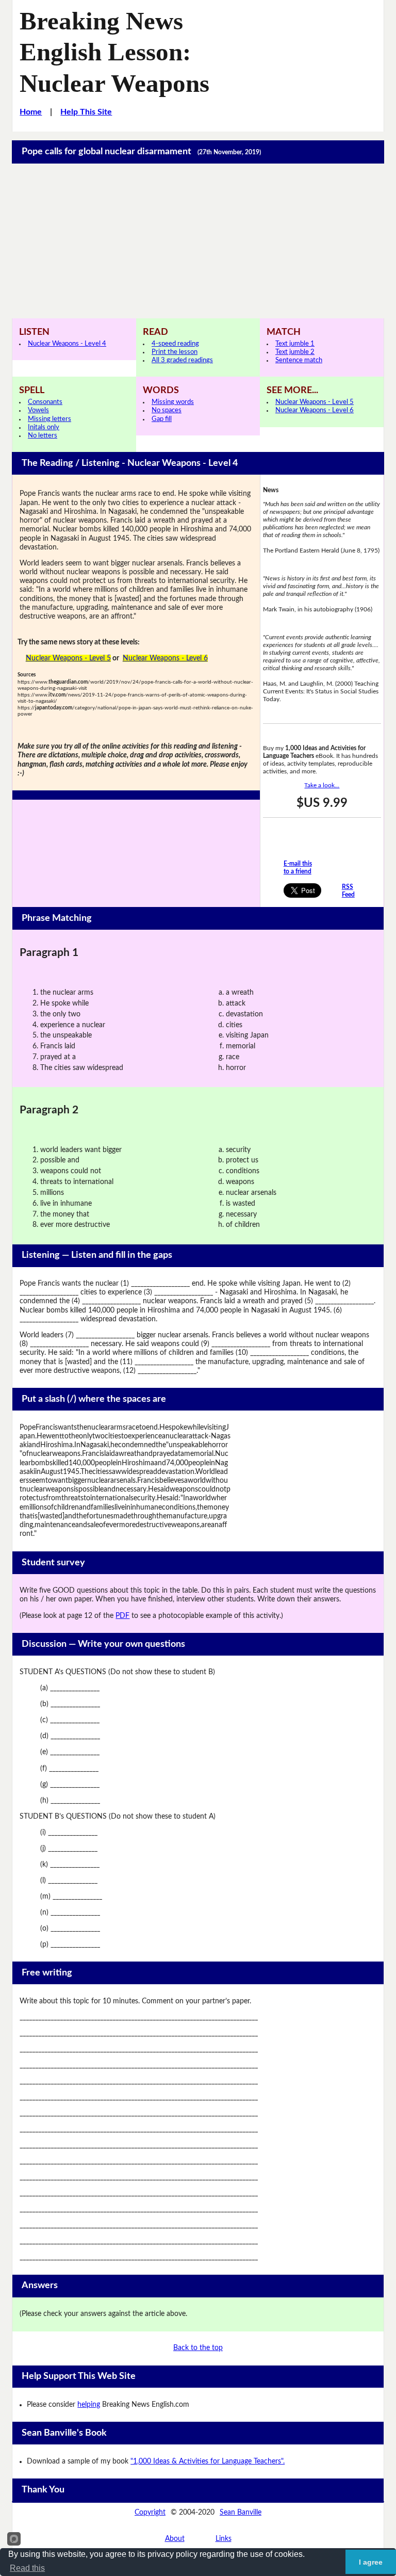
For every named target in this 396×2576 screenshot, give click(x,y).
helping (89, 2405)
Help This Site (86, 112)
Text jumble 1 (295, 344)
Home (31, 112)
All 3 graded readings (182, 360)
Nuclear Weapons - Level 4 (67, 344)
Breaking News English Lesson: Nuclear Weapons (114, 52)
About (175, 2539)
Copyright (150, 2513)
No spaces (167, 410)
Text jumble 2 (295, 352)
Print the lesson (175, 352)
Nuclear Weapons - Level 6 (315, 410)
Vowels (38, 410)
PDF (122, 1616)
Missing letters (49, 419)
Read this (27, 2568)
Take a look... (322, 785)
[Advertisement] (198, 241)
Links (224, 2539)
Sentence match (299, 360)
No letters (43, 436)
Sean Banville (241, 2513)
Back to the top (198, 2348)
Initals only (44, 427)
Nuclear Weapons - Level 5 (315, 402)
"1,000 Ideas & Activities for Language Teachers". (208, 2461)
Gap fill (162, 419)
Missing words (173, 402)
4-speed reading (175, 344)
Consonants (45, 402)
